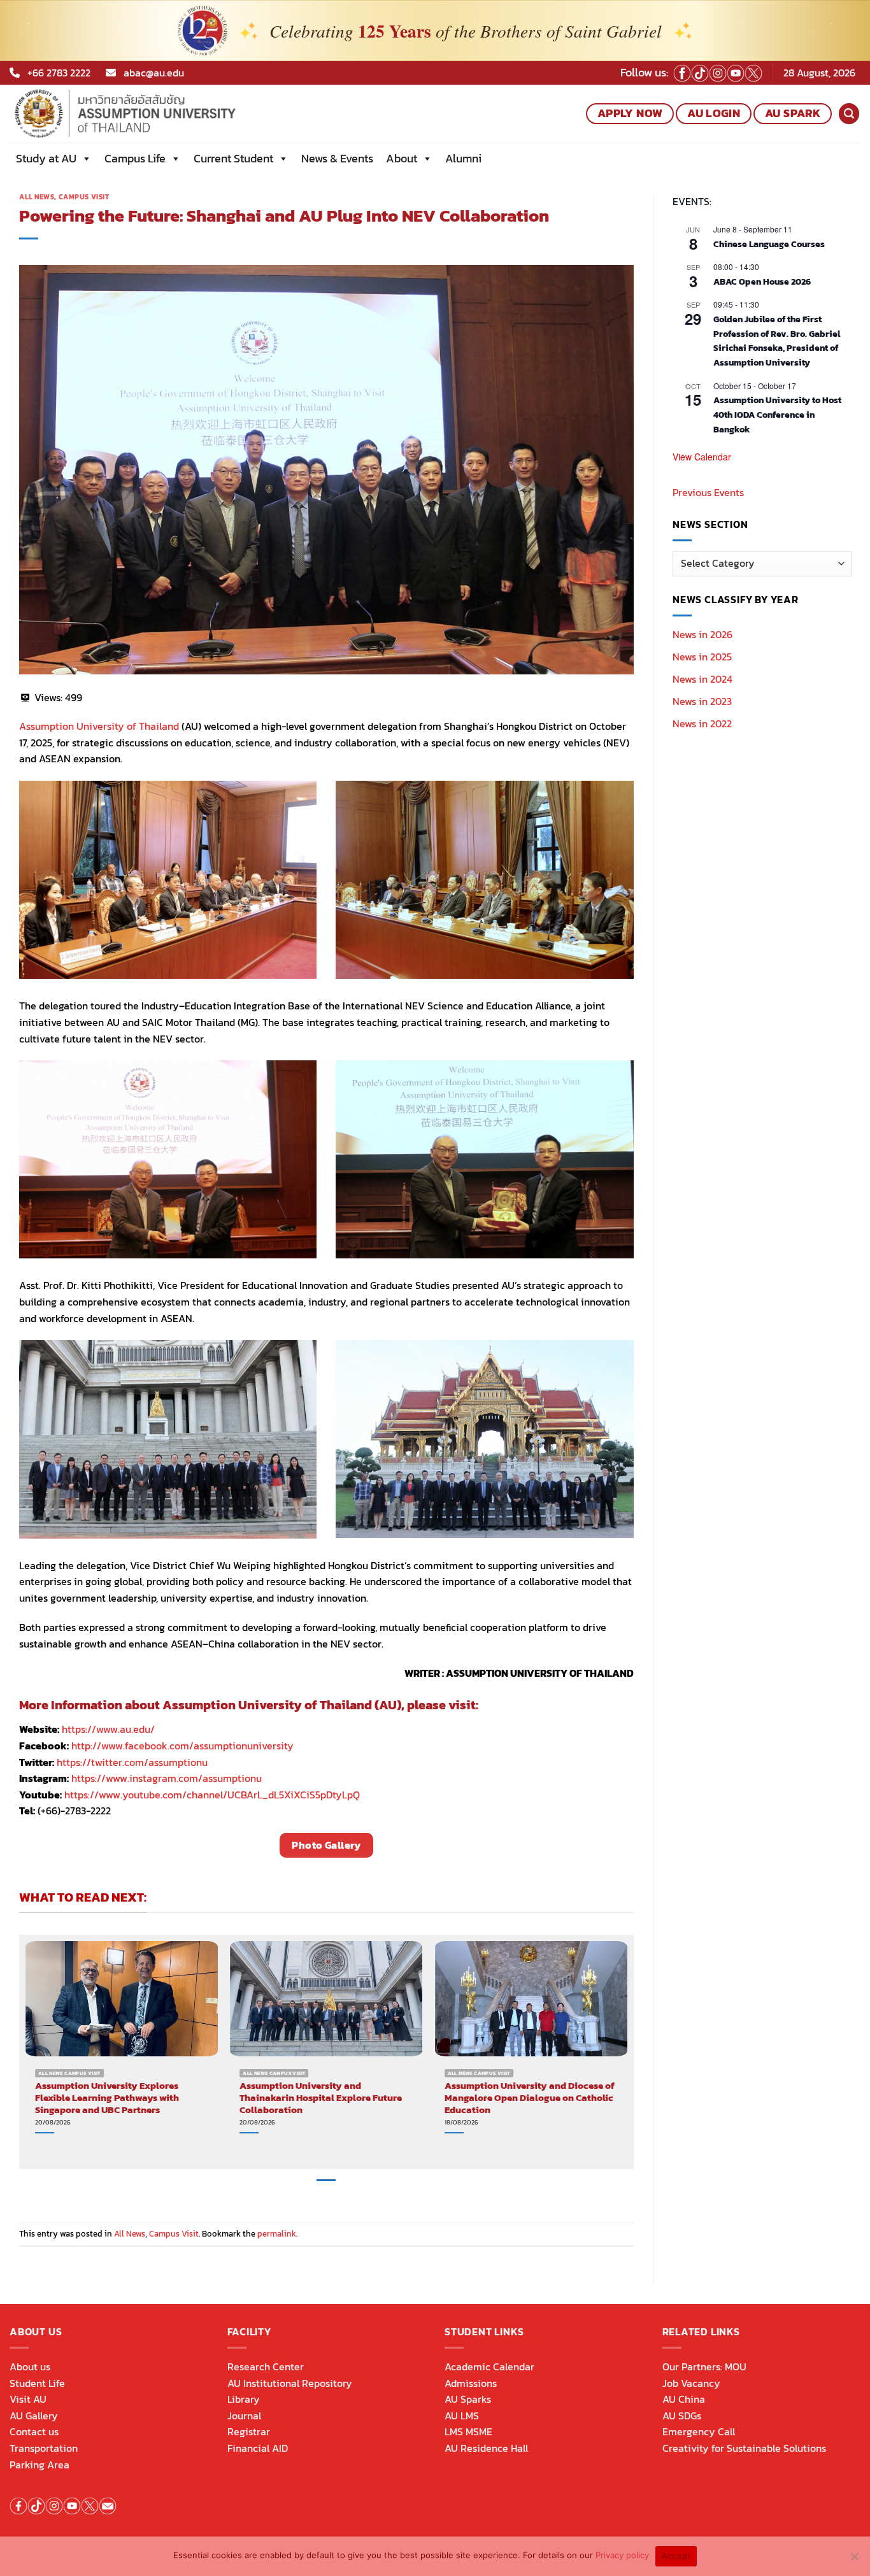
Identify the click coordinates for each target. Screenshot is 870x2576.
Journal (244, 2416)
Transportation (44, 2448)
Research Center (266, 2366)
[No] (854, 2560)
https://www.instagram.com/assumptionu (167, 1778)
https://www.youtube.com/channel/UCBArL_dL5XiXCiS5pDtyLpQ (212, 1795)
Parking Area (39, 2465)
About (402, 158)
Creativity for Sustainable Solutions (744, 2448)
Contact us (34, 2431)
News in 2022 (702, 723)
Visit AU (28, 2399)
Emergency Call (699, 2431)
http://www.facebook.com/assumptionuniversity (182, 1746)
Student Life (37, 2383)
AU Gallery (34, 2416)
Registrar (249, 2431)
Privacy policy (622, 2555)
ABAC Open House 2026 (762, 282)
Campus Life (135, 158)
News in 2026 (702, 634)
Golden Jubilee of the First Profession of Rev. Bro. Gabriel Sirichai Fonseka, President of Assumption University (777, 341)
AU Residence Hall (486, 2448)
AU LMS (462, 2416)
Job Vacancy (691, 2383)
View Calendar (702, 457)
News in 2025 (702, 657)
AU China (684, 2399)
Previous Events (708, 492)
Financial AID (258, 2448)
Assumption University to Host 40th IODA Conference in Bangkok (777, 415)
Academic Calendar (489, 2366)
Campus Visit (84, 197)
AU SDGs (682, 2416)
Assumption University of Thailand (99, 726)
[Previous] (26, 2051)
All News (37, 197)
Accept (676, 2556)
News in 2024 (702, 679)
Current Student (233, 158)
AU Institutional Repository (290, 2383)
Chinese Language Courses (769, 244)
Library (244, 2399)
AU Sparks (468, 2399)
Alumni (463, 158)
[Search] (849, 114)
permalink (277, 2234)
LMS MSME (468, 2431)
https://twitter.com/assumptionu (132, 1762)
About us (30, 2366)
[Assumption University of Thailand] (168, 114)
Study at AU (46, 158)
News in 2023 (702, 701)
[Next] (627, 2051)
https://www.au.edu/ (108, 1729)
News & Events (337, 158)
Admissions (471, 2383)
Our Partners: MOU (704, 2366)
